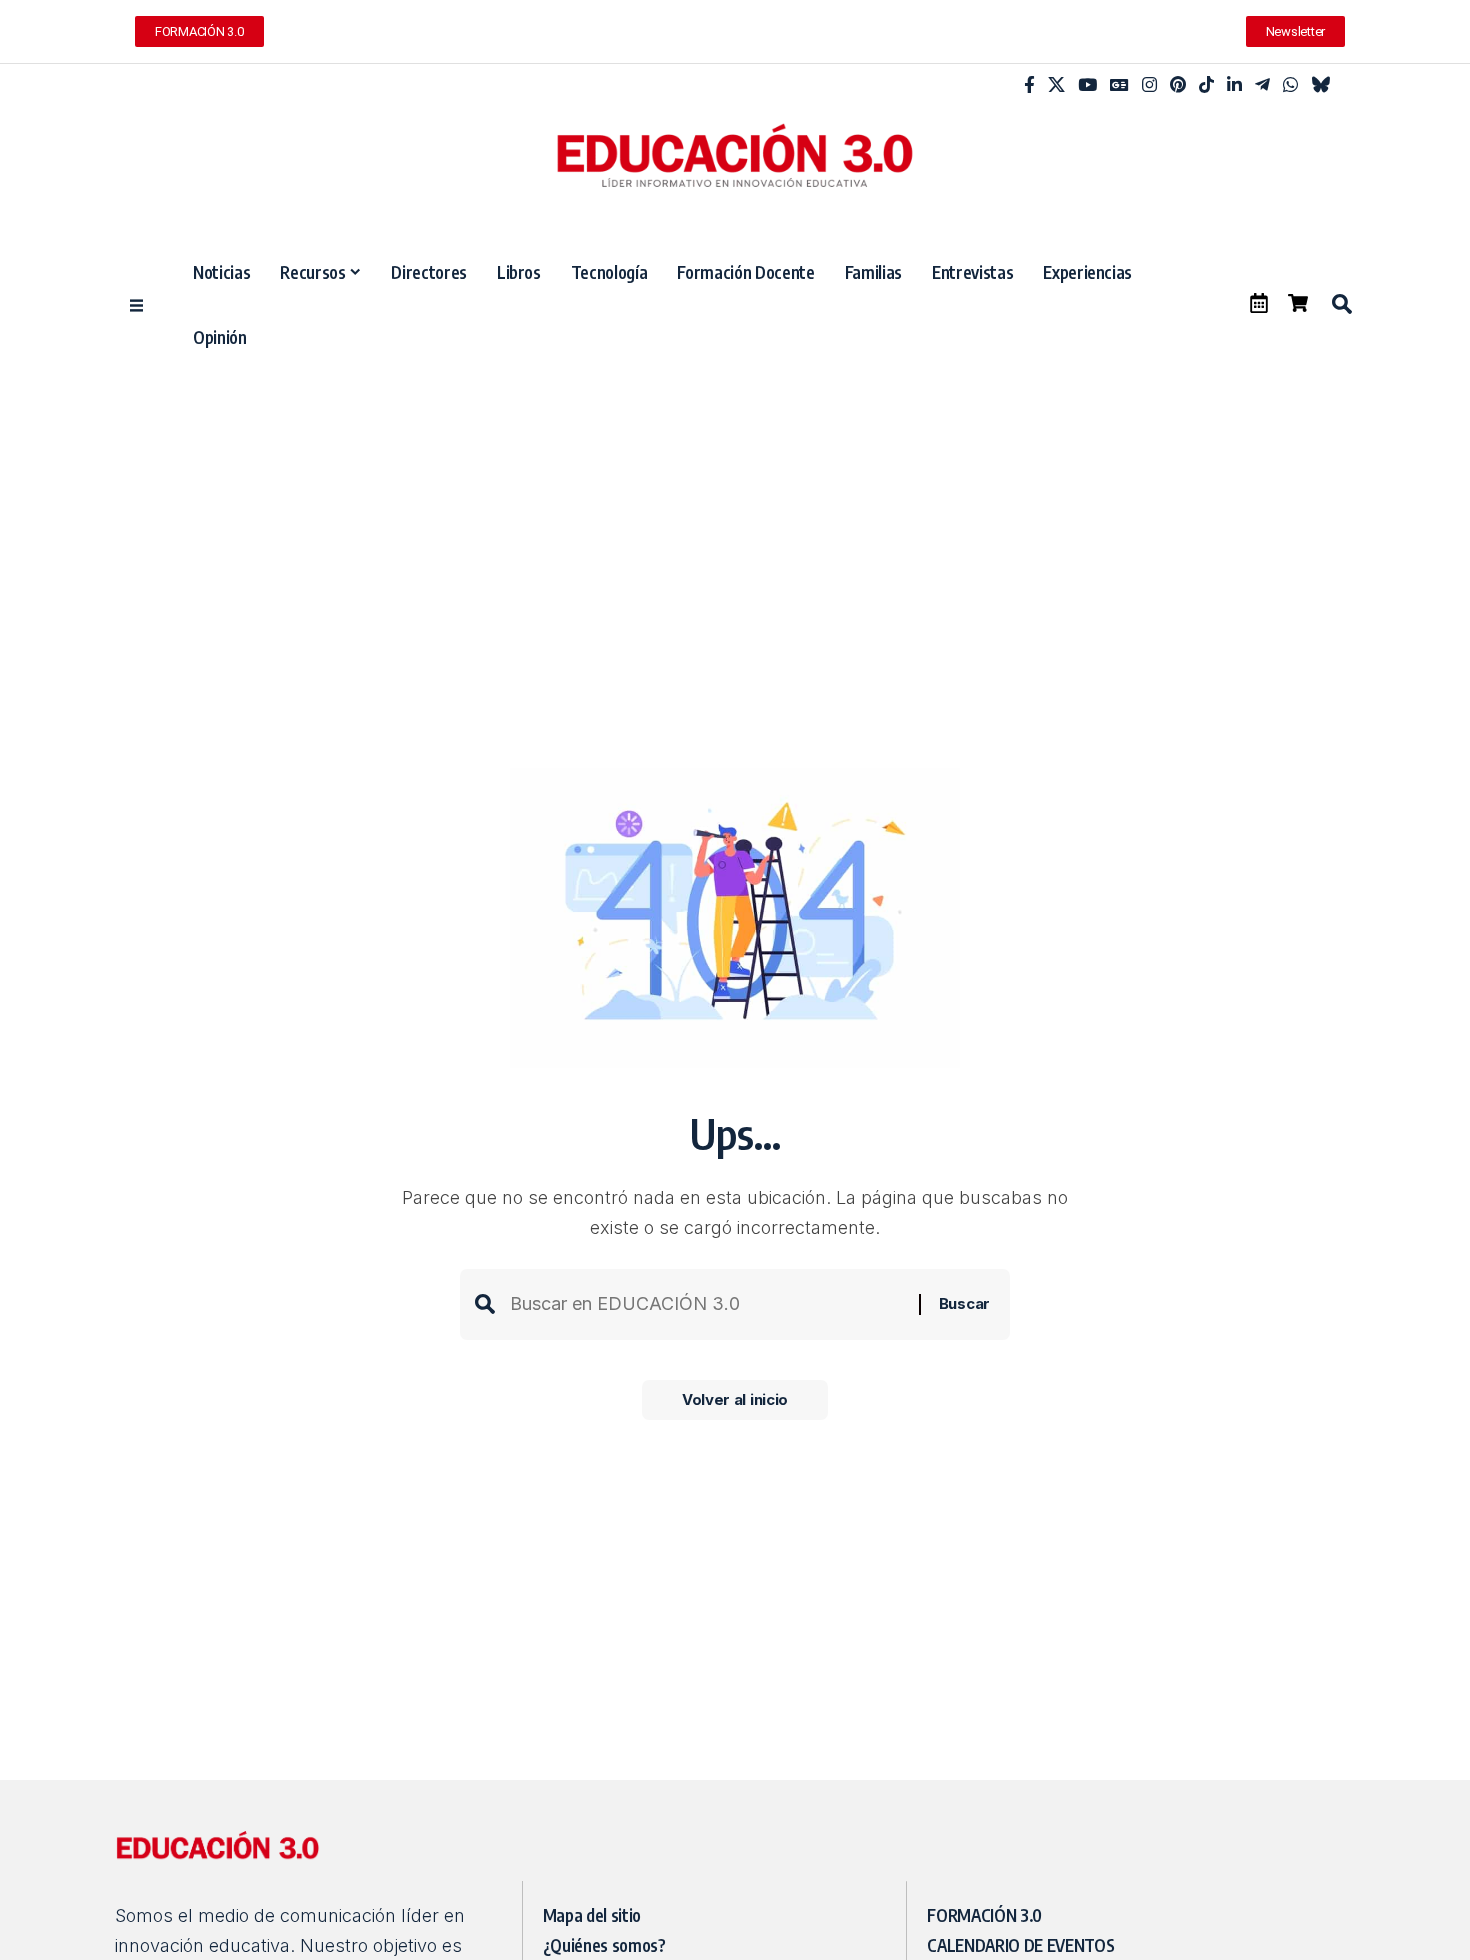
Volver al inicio (735, 1399)
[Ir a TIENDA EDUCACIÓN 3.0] (1298, 303)
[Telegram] (1262, 85)
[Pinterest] (1178, 85)
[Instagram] (1149, 85)
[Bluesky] (1320, 85)
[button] (1341, 304)
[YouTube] (1087, 85)
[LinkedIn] (1234, 85)
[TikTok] (1206, 85)
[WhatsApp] (1290, 85)
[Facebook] (1029, 85)
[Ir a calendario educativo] (1259, 303)
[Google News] (1119, 85)
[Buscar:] (707, 1304)
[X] (1056, 85)
